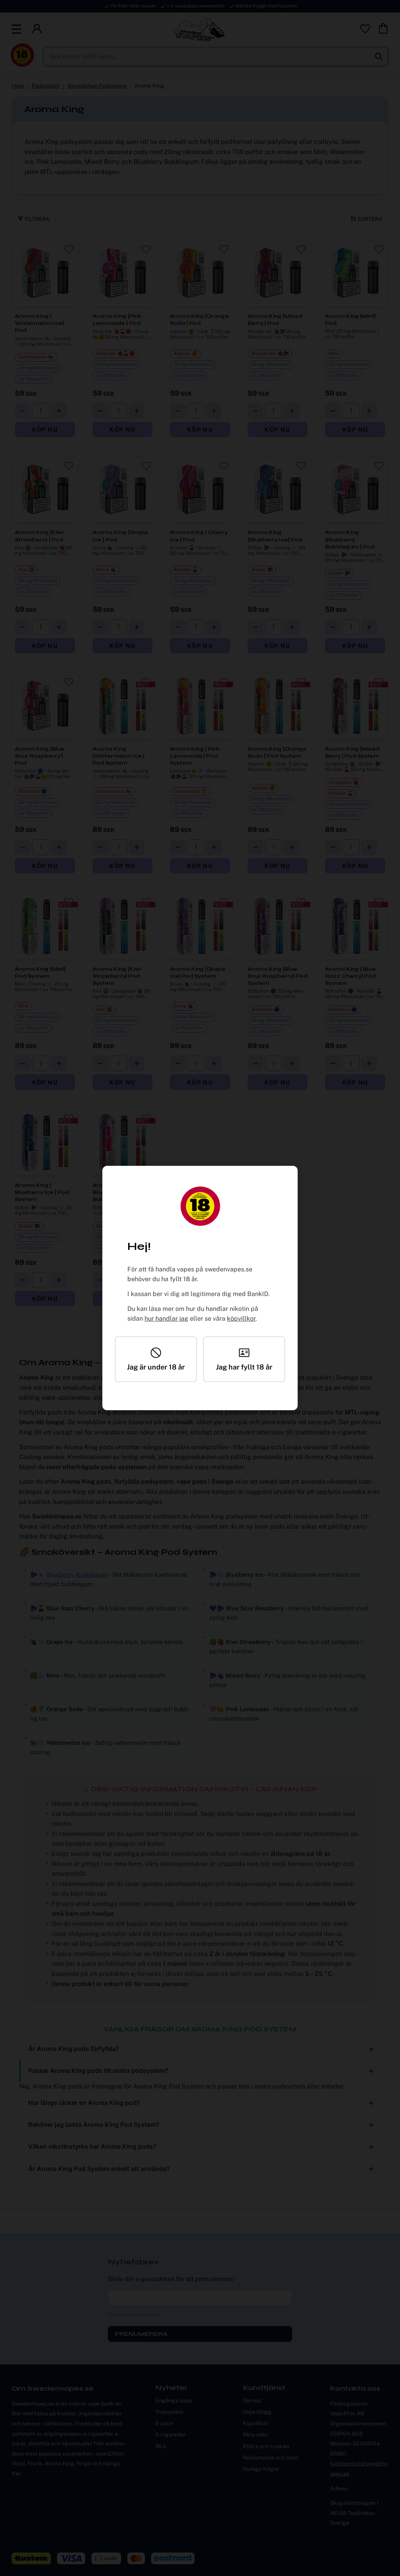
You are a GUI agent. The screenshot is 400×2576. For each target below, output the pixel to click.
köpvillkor (241, 1318)
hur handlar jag (166, 1318)
